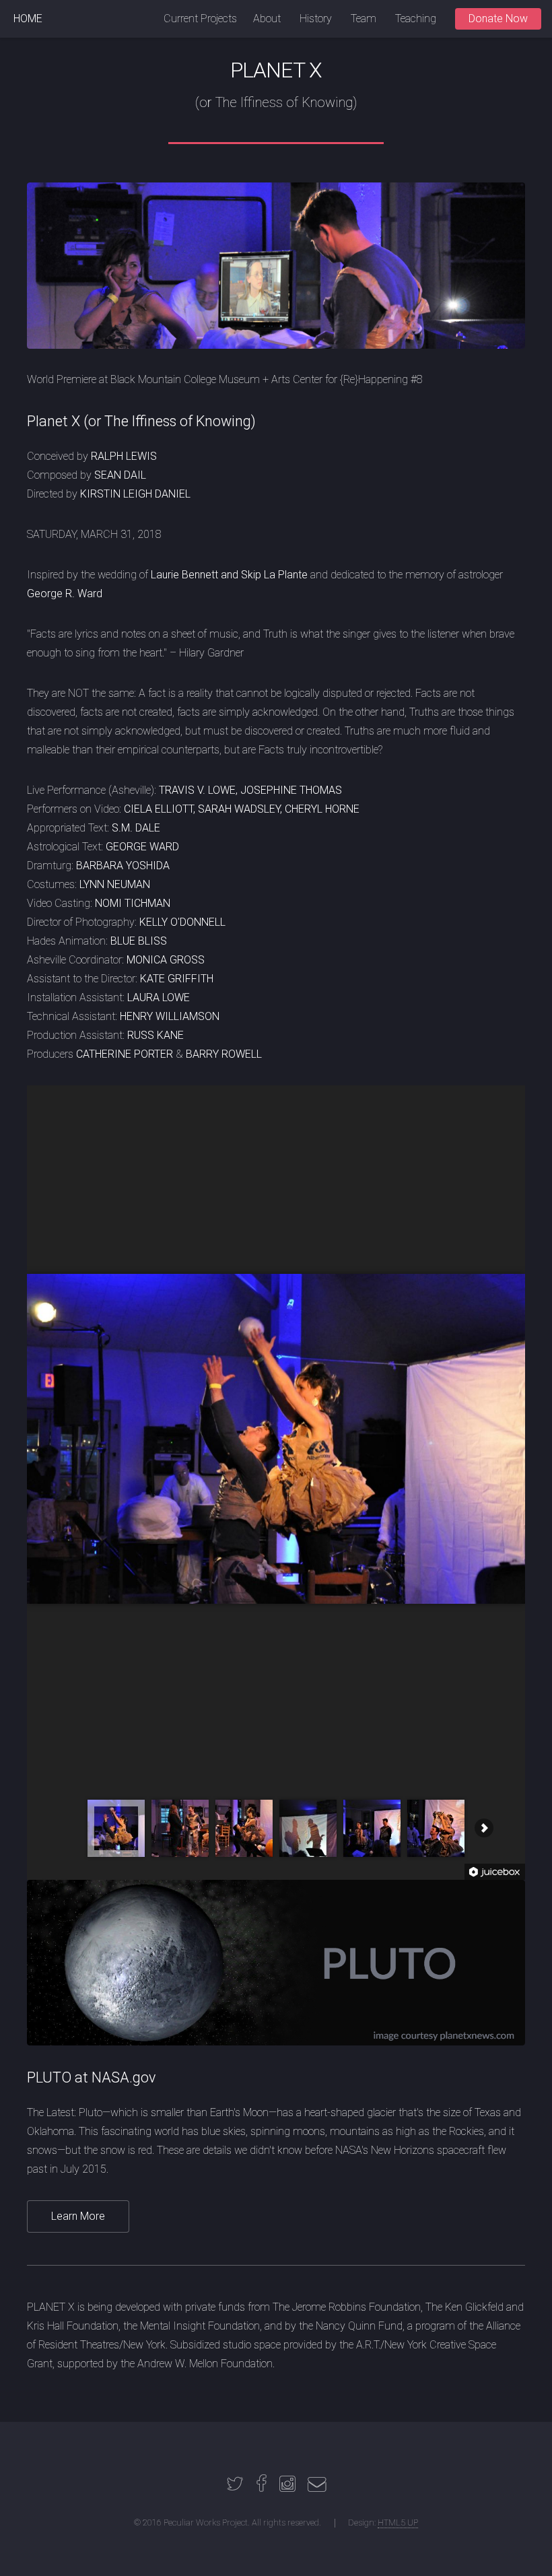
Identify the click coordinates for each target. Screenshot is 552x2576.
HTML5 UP (398, 2522)
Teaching (416, 19)
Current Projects (200, 19)
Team (364, 19)
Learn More (78, 2216)
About (267, 19)
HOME (28, 19)
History (316, 19)
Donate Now (498, 19)
